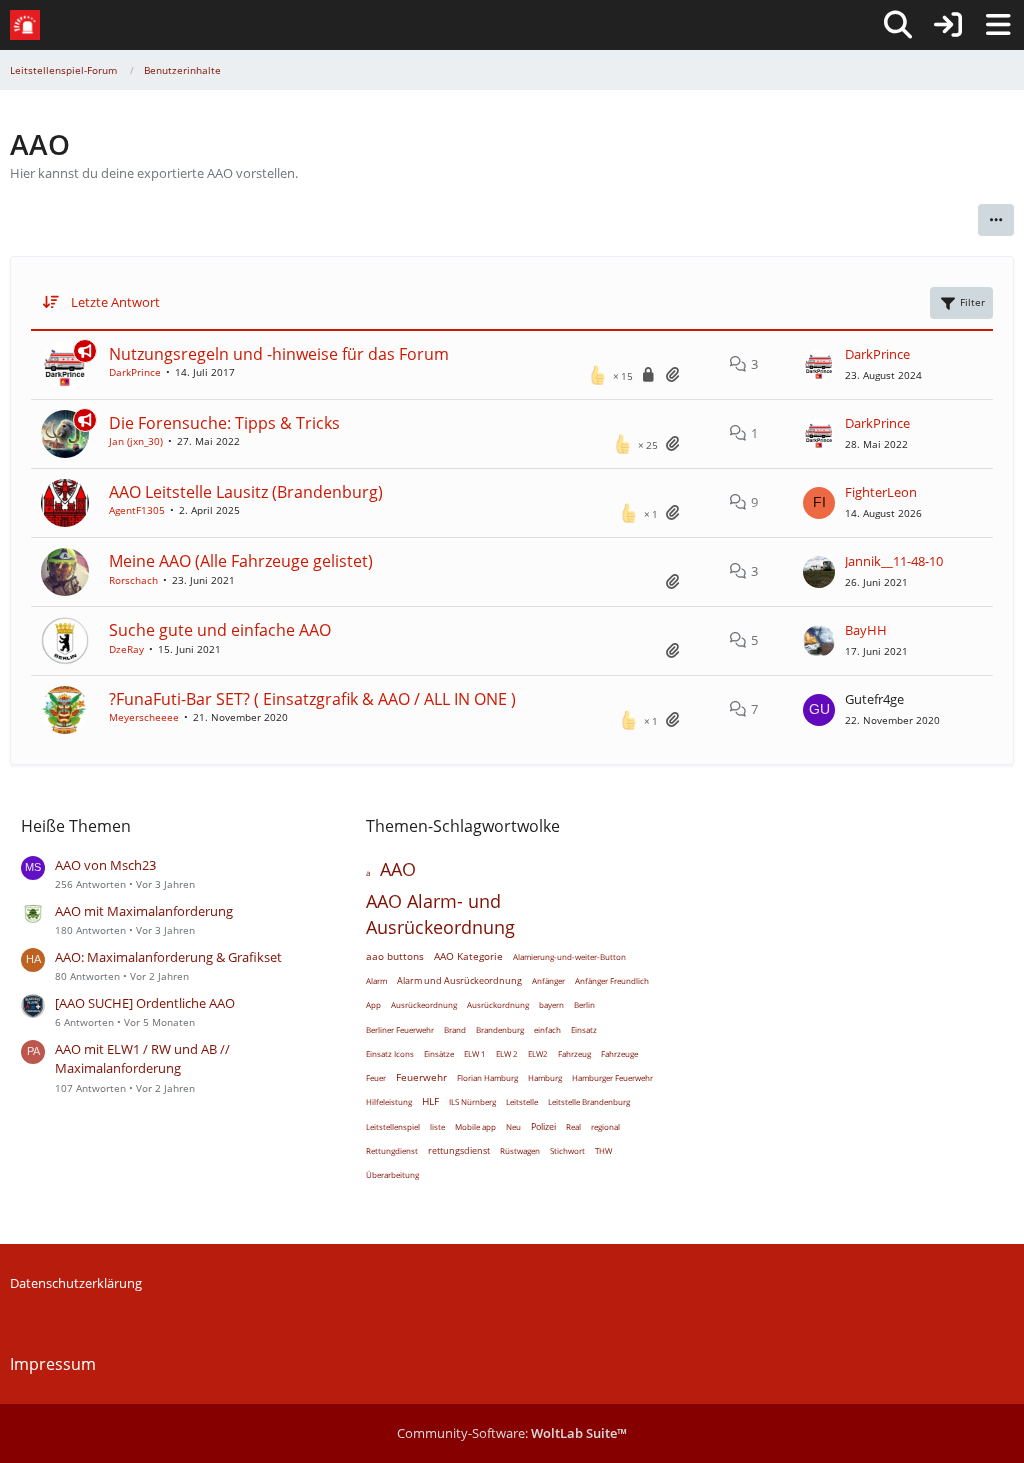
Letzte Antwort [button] (115, 302)
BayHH (866, 630)
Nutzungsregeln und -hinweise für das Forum (279, 354)
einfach (547, 1029)
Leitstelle (522, 1101)
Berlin (584, 1004)
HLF (430, 1101)
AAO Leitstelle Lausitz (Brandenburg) (246, 492)
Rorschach (133, 580)
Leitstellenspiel (393, 1126)
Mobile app (475, 1126)
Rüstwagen (520, 1150)
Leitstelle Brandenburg (589, 1101)
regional (605, 1126)
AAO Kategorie (468, 956)
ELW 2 (507, 1053)
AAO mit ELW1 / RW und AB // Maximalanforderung (142, 1058)
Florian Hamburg (487, 1077)
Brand (455, 1029)
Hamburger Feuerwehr (612, 1077)
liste (437, 1126)
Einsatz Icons (390, 1053)
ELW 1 (475, 1053)
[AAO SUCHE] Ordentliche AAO (145, 1003)
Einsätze (439, 1053)
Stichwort (567, 1150)
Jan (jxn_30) (136, 441)
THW (603, 1150)
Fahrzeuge (619, 1053)
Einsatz (584, 1029)
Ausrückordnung (498, 1004)
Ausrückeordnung (424, 1004)
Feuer (376, 1077)
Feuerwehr (421, 1077)
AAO (398, 869)
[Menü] (998, 25)
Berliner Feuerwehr (400, 1029)
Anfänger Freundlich (612, 980)
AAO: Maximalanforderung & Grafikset (168, 957)
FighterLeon (881, 492)
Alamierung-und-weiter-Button (569, 956)
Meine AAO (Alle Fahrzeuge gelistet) (241, 561)
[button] (996, 220)
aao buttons (395, 956)
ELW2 (538, 1053)
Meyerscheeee (144, 717)
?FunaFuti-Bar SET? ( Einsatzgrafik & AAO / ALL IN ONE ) (312, 699)
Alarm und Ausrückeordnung (459, 980)
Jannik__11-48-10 (894, 561)
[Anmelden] (948, 25)
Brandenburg (500, 1029)
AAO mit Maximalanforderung (144, 911)
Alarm (376, 980)
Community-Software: (512, 1433)
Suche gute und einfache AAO (220, 630)
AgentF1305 (137, 510)
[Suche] (898, 25)
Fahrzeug (574, 1053)
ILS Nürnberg (472, 1101)
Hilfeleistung (389, 1101)
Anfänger (548, 980)
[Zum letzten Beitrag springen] (819, 365)
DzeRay (126, 649)
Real (573, 1126)
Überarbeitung (392, 1174)
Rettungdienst (392, 1150)
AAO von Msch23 (105, 865)
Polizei (543, 1126)
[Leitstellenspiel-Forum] (25, 25)
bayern (551, 1004)
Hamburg (545, 1077)
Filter (972, 302)
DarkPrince (135, 372)
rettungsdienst (459, 1150)
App (373, 1004)
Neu (513, 1126)
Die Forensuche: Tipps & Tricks (224, 423)
